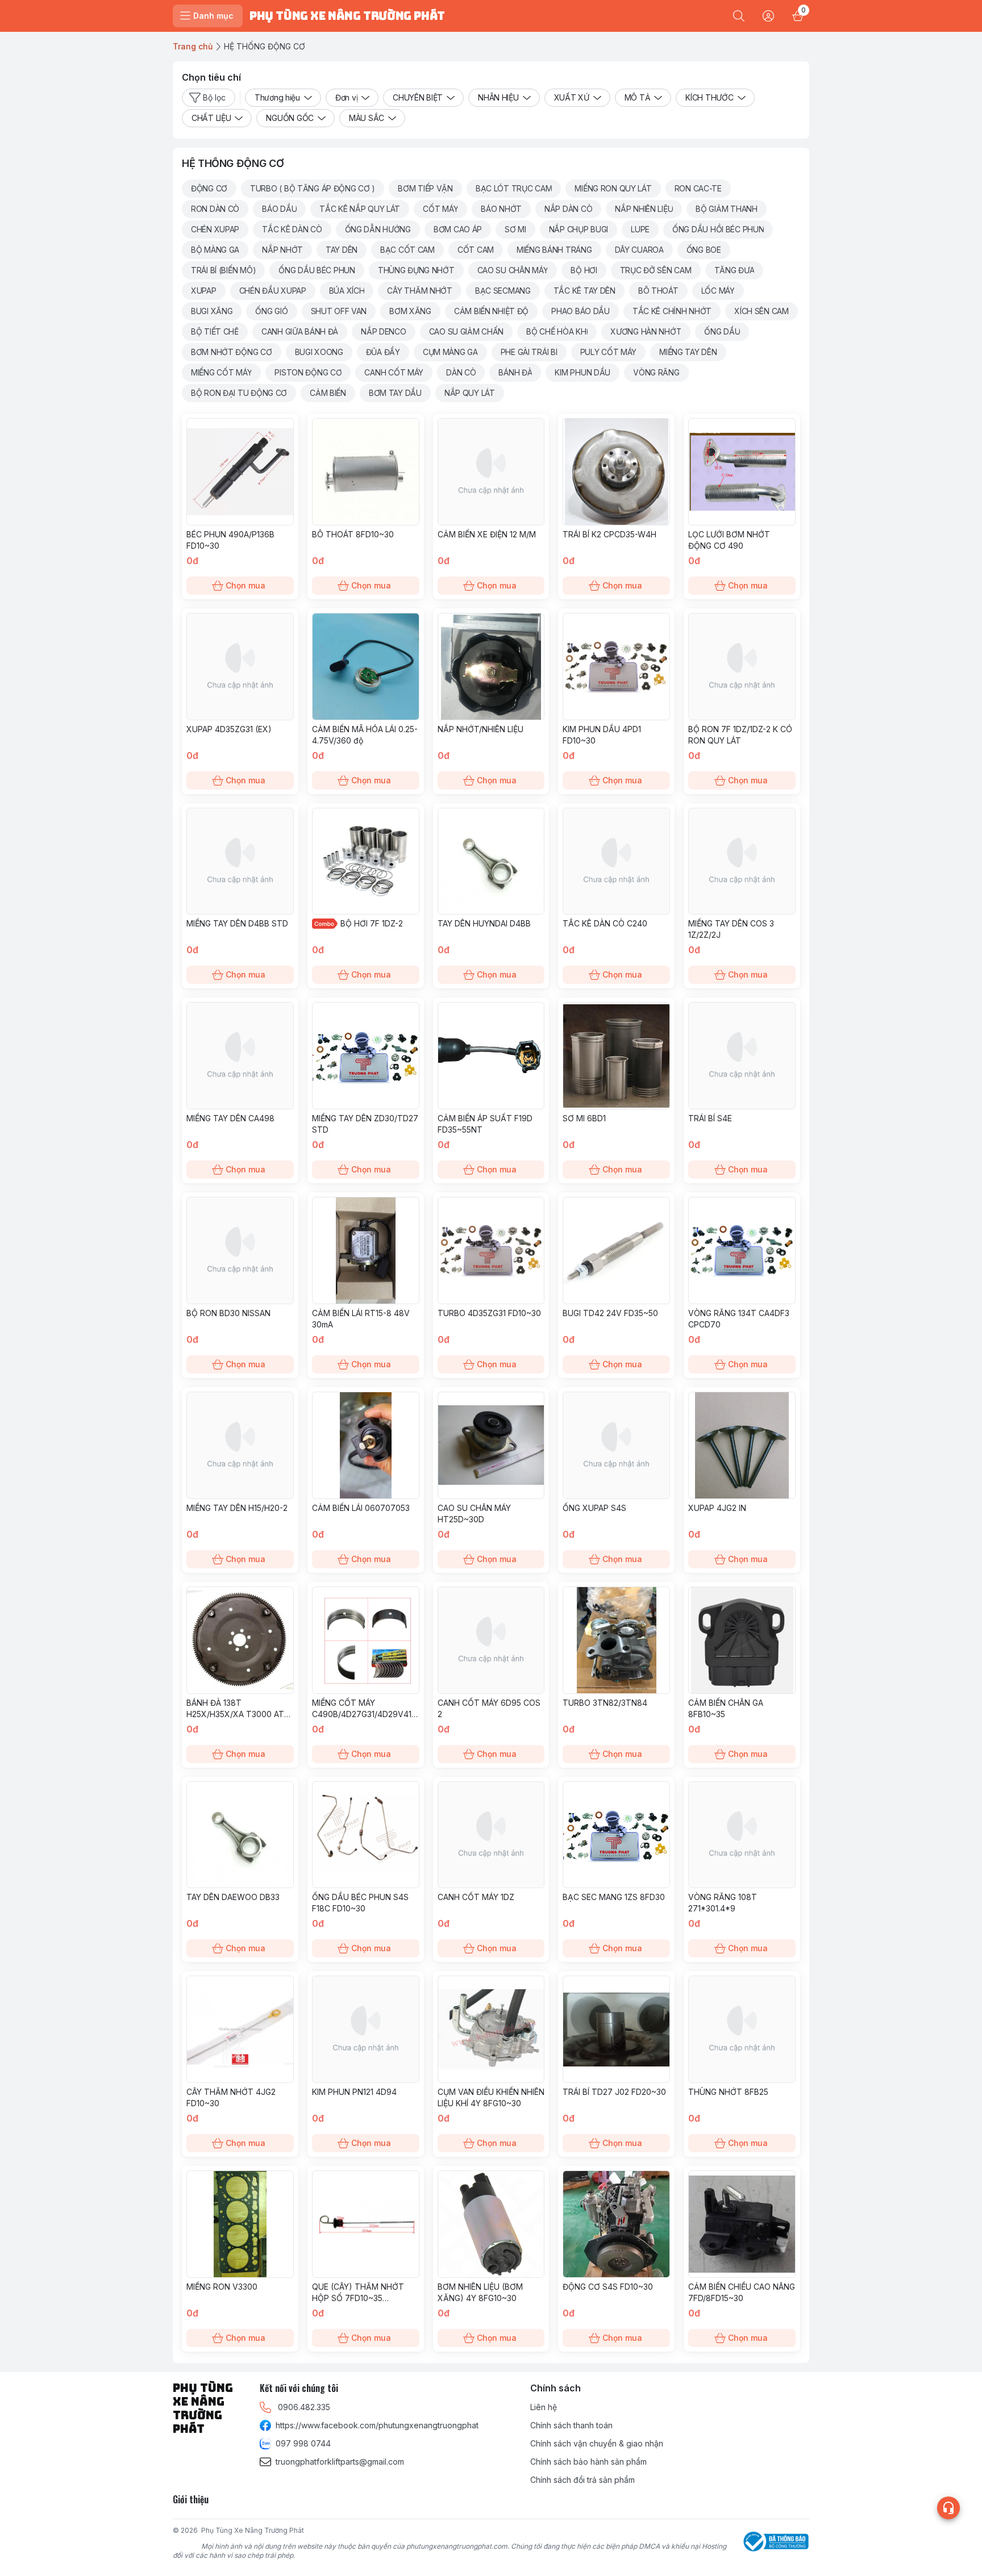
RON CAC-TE (698, 188)
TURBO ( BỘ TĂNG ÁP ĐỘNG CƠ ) (313, 188)
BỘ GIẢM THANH (726, 209)
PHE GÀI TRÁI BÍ (529, 352)
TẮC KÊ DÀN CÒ (292, 229)
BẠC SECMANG (503, 291)
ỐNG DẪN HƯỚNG (378, 229)
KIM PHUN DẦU (582, 372)
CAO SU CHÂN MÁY (513, 270)
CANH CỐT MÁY (394, 372)
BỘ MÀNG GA (215, 250)
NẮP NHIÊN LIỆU (644, 209)
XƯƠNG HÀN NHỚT (646, 331)
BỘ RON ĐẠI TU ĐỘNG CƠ (239, 393)
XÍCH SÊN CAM (762, 311)
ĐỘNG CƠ (209, 188)
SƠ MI (515, 229)
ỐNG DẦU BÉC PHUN (317, 270)
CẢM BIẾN (328, 393)
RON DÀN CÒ (215, 209)
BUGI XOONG (319, 352)
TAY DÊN (342, 250)
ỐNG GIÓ (271, 311)
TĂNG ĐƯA (735, 270)
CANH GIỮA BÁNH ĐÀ (300, 331)
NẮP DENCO (383, 331)
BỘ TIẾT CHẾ (215, 331)
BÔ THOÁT (658, 291)
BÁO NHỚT (501, 209)
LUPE (640, 229)
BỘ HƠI (584, 270)
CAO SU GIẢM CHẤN (467, 331)
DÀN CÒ (461, 372)
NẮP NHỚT (282, 250)
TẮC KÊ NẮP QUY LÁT (360, 209)
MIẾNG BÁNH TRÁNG (554, 250)
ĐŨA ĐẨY (383, 352)
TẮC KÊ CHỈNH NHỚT (672, 311)
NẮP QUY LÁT (470, 393)
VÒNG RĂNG (656, 372)
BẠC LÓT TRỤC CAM (514, 188)
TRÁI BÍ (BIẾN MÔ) (223, 270)
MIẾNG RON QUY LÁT (613, 188)
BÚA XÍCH (347, 291)
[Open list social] (948, 2508)
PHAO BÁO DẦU (581, 311)
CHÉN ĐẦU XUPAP (273, 291)
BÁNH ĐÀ (515, 372)
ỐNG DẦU (722, 331)
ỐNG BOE (704, 250)
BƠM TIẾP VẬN (425, 188)
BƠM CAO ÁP (458, 229)
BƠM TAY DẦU (395, 393)
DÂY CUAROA (639, 250)
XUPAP (204, 291)
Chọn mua (246, 585)
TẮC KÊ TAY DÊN (584, 291)
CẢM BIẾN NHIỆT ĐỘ (491, 311)
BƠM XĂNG (410, 311)
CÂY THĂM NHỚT (419, 291)
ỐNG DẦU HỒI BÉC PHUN (718, 229)
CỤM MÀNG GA (450, 352)
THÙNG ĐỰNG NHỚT (416, 270)
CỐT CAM (476, 250)
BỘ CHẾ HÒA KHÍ (557, 331)
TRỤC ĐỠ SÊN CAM (656, 270)
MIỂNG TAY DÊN (688, 352)
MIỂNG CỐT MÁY (221, 372)
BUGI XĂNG (212, 311)
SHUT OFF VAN (339, 311)
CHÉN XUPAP (215, 229)
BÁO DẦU (279, 209)
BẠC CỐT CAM (407, 250)
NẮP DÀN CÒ (568, 209)
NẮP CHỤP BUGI (579, 229)
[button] (209, 189)
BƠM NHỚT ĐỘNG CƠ (232, 352)
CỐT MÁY (440, 209)
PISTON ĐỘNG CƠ (308, 372)
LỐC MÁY (718, 291)
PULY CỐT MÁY (609, 352)
